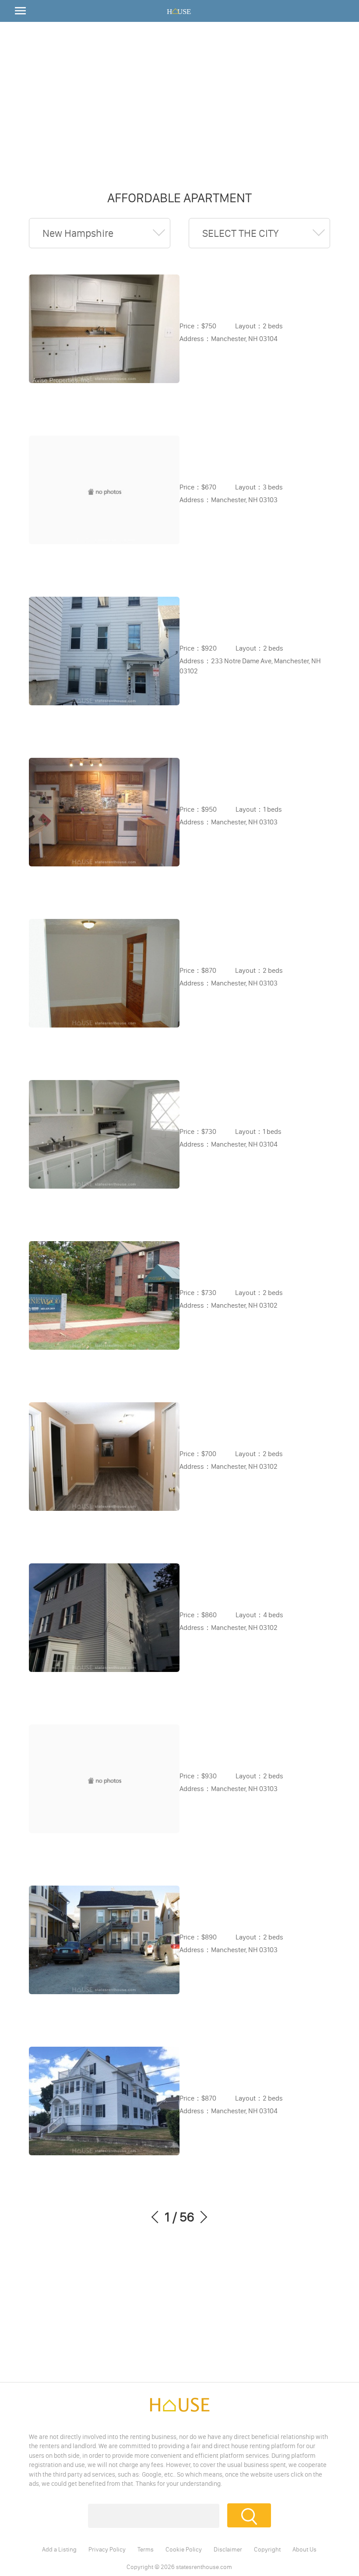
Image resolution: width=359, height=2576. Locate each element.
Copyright (267, 2549)
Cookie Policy (184, 2549)
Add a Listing (59, 2549)
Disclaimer (228, 2549)
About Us (304, 2549)
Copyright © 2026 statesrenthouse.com (179, 2567)
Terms (146, 2549)
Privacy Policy (107, 2549)
